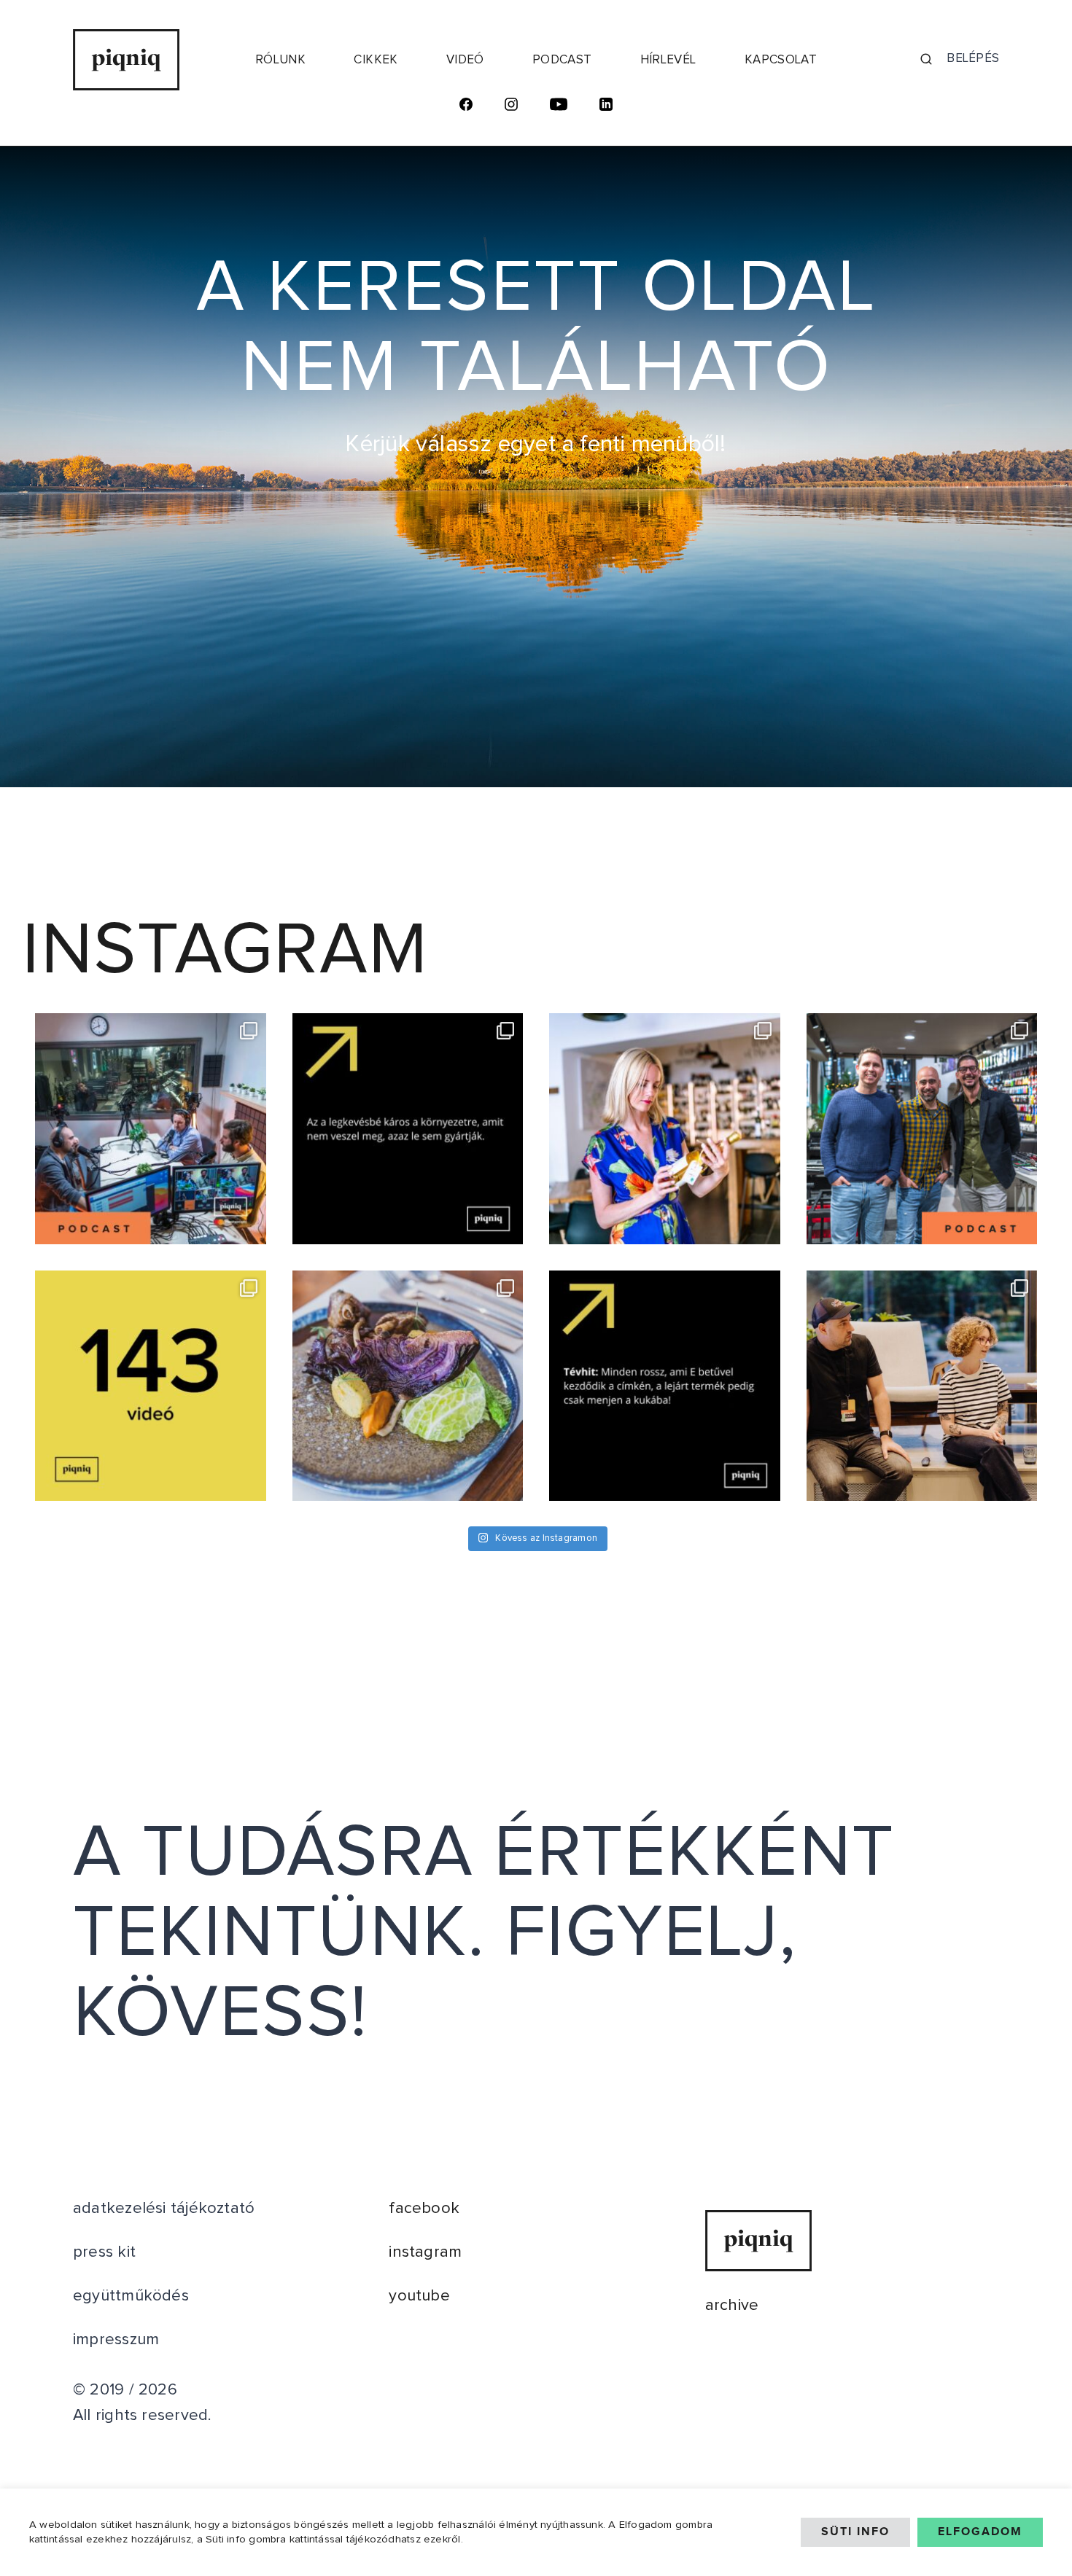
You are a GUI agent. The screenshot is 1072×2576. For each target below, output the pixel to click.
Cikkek (376, 60)
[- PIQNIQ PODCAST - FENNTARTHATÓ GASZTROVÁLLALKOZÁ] (922, 1129)
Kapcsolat (781, 60)
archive (732, 2306)
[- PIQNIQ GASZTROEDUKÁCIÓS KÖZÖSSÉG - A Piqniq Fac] (408, 1386)
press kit (104, 2252)
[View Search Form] (926, 60)
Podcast (562, 60)
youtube (419, 2296)
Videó (465, 60)
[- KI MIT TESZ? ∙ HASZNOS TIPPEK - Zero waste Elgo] (408, 1129)
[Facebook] (466, 107)
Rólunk (280, 60)
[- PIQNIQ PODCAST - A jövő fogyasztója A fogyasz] (151, 1129)
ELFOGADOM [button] (980, 2532)
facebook (424, 2209)
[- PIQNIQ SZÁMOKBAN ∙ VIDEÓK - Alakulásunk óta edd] (151, 1386)
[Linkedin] (606, 107)
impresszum (116, 2340)
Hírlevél (668, 60)
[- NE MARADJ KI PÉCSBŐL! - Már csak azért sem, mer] (665, 1129)
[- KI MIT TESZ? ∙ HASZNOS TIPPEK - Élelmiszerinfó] (665, 1386)
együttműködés (131, 2296)
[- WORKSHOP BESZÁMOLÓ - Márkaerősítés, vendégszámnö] (922, 1386)
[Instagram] (511, 107)
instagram (425, 2252)
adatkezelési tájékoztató (164, 2209)
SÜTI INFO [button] (855, 2532)
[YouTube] (559, 107)
